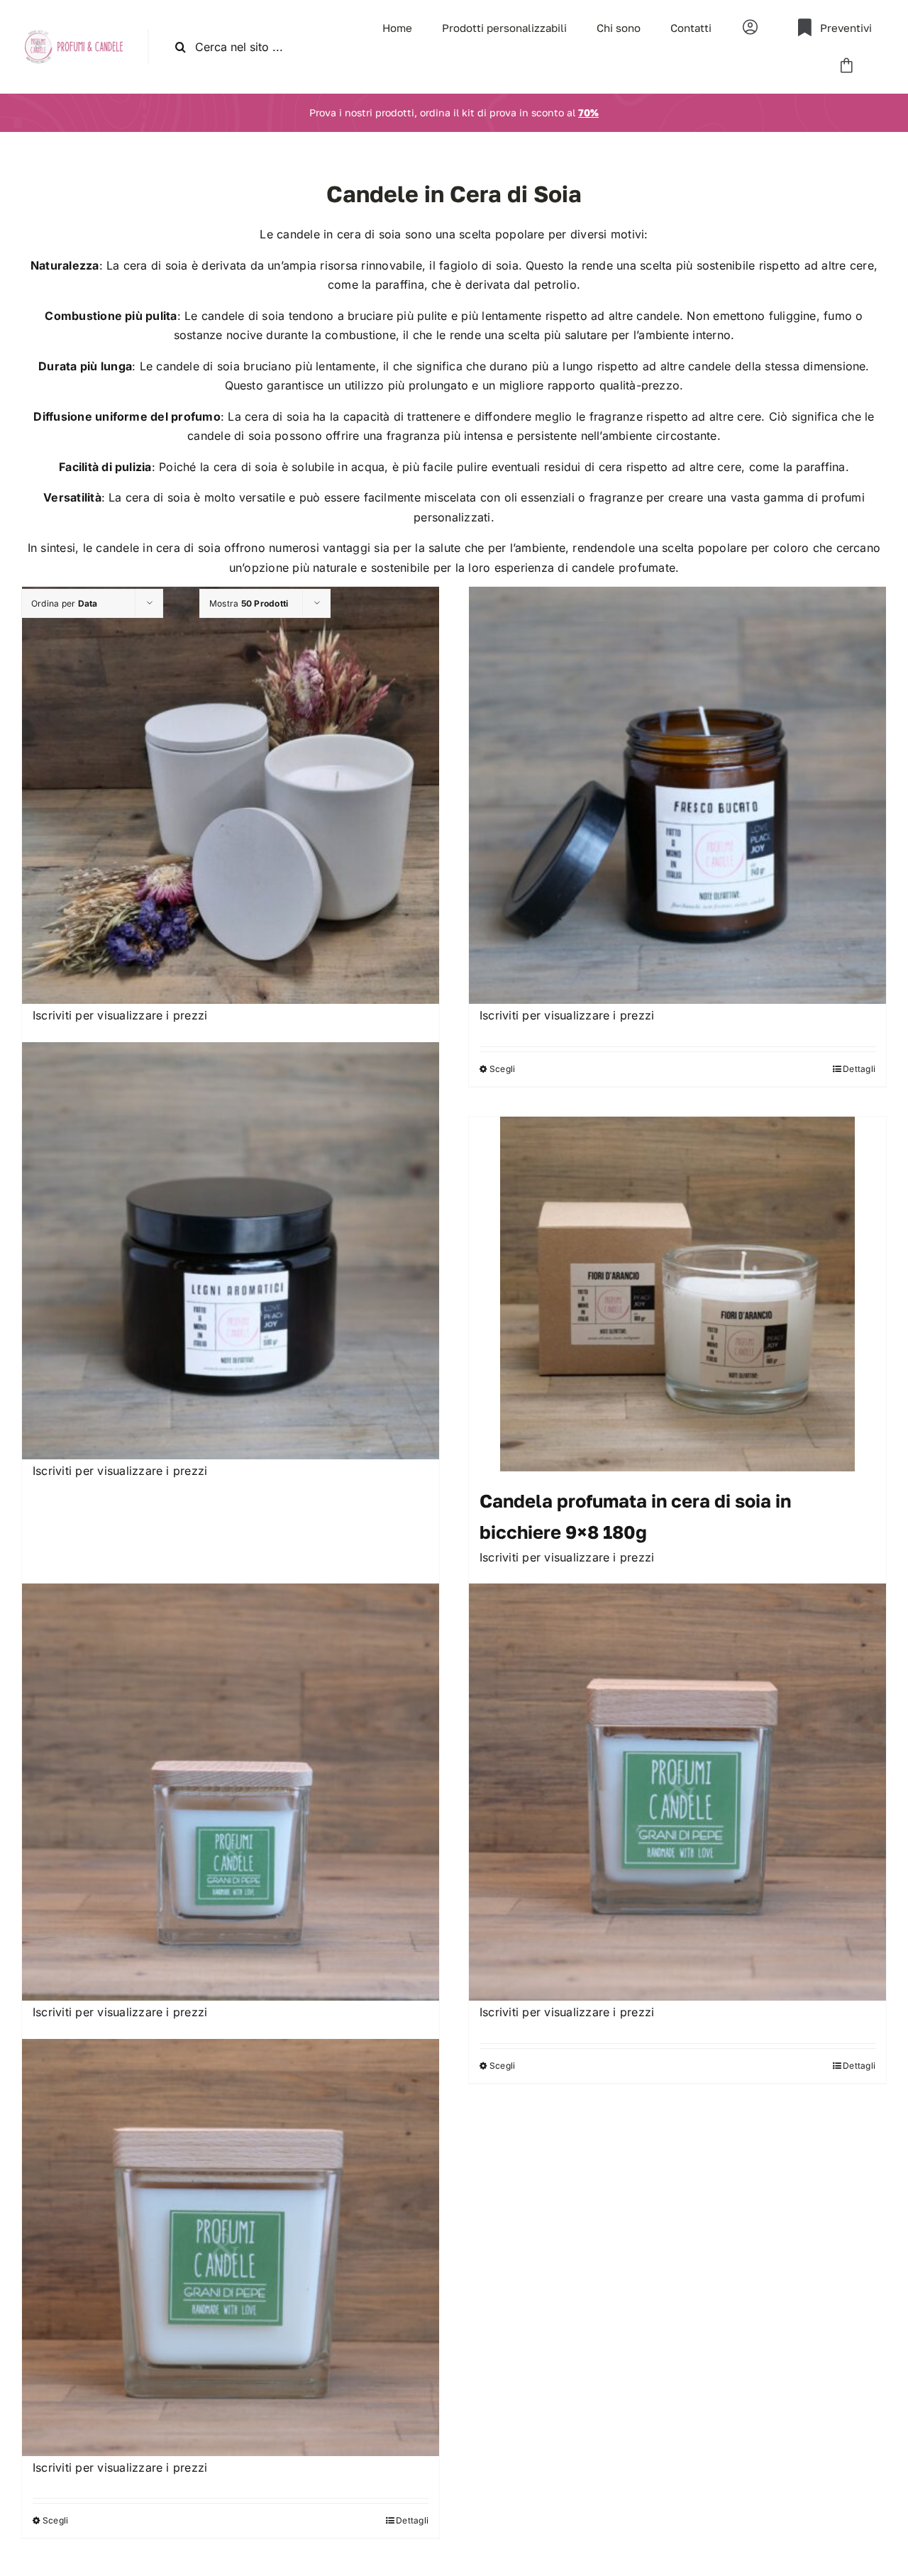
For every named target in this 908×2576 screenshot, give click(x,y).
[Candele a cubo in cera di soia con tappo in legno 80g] (231, 1792)
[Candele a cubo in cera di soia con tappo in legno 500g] (231, 2248)
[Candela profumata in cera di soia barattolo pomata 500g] (231, 1251)
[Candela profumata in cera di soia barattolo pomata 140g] (677, 795)
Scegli (502, 1069)
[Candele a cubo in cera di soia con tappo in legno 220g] (677, 1792)
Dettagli (859, 1069)
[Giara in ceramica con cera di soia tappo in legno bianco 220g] (231, 795)
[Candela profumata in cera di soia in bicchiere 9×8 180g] (677, 1294)
